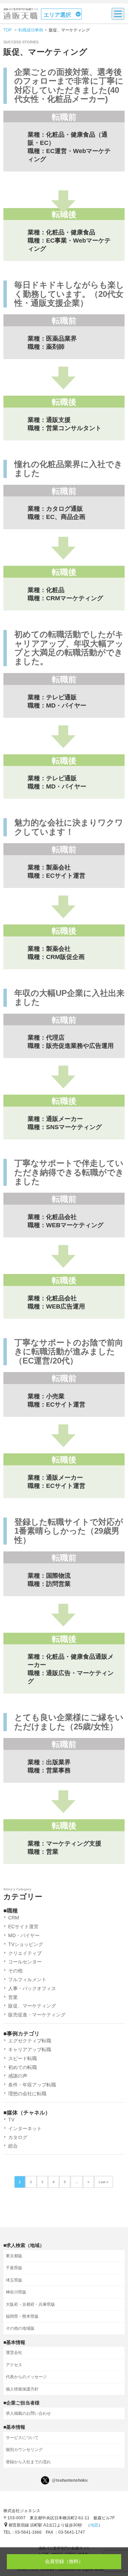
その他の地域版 (20, 2328)
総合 (13, 2146)
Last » (104, 2182)
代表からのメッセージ (26, 2377)
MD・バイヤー (24, 1935)
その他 (15, 1971)
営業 (13, 1997)
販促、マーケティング (32, 2006)
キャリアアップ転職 (30, 2050)
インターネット (25, 2128)
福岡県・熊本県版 (22, 2316)
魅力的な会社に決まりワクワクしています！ (69, 827)
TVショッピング (26, 1944)
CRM (14, 1918)
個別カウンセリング (24, 2450)
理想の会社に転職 (27, 2094)
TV (11, 2120)
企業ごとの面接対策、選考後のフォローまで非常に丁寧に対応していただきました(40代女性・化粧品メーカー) (69, 86)
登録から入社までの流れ (28, 2462)
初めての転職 (23, 2067)
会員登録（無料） (64, 2561)
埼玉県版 (14, 2280)
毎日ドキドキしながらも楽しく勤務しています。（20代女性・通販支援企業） (69, 294)
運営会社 (14, 2353)
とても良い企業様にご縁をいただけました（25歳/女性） (69, 1722)
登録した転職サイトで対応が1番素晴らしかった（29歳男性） (69, 1531)
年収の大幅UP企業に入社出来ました (69, 998)
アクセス (14, 2365)
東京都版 (14, 2256)
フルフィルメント (27, 1979)
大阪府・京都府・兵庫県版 (30, 2304)
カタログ (18, 2137)
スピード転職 (23, 2058)
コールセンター (25, 1962)
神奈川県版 (16, 2292)
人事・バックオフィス (32, 1988)
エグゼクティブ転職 (30, 2041)
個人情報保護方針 (22, 2389)
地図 (94, 2525)
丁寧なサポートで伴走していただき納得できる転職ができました (69, 1172)
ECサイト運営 (23, 1927)
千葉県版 (14, 2268)
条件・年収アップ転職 (32, 2085)
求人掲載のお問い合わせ (28, 2413)
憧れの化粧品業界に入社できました (68, 469)
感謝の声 (18, 2076)
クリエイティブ (25, 1953)
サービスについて (22, 2438)
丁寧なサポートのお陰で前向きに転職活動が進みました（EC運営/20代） (69, 1352)
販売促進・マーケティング (37, 2015)
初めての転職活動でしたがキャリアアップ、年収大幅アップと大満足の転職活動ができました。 (69, 648)
